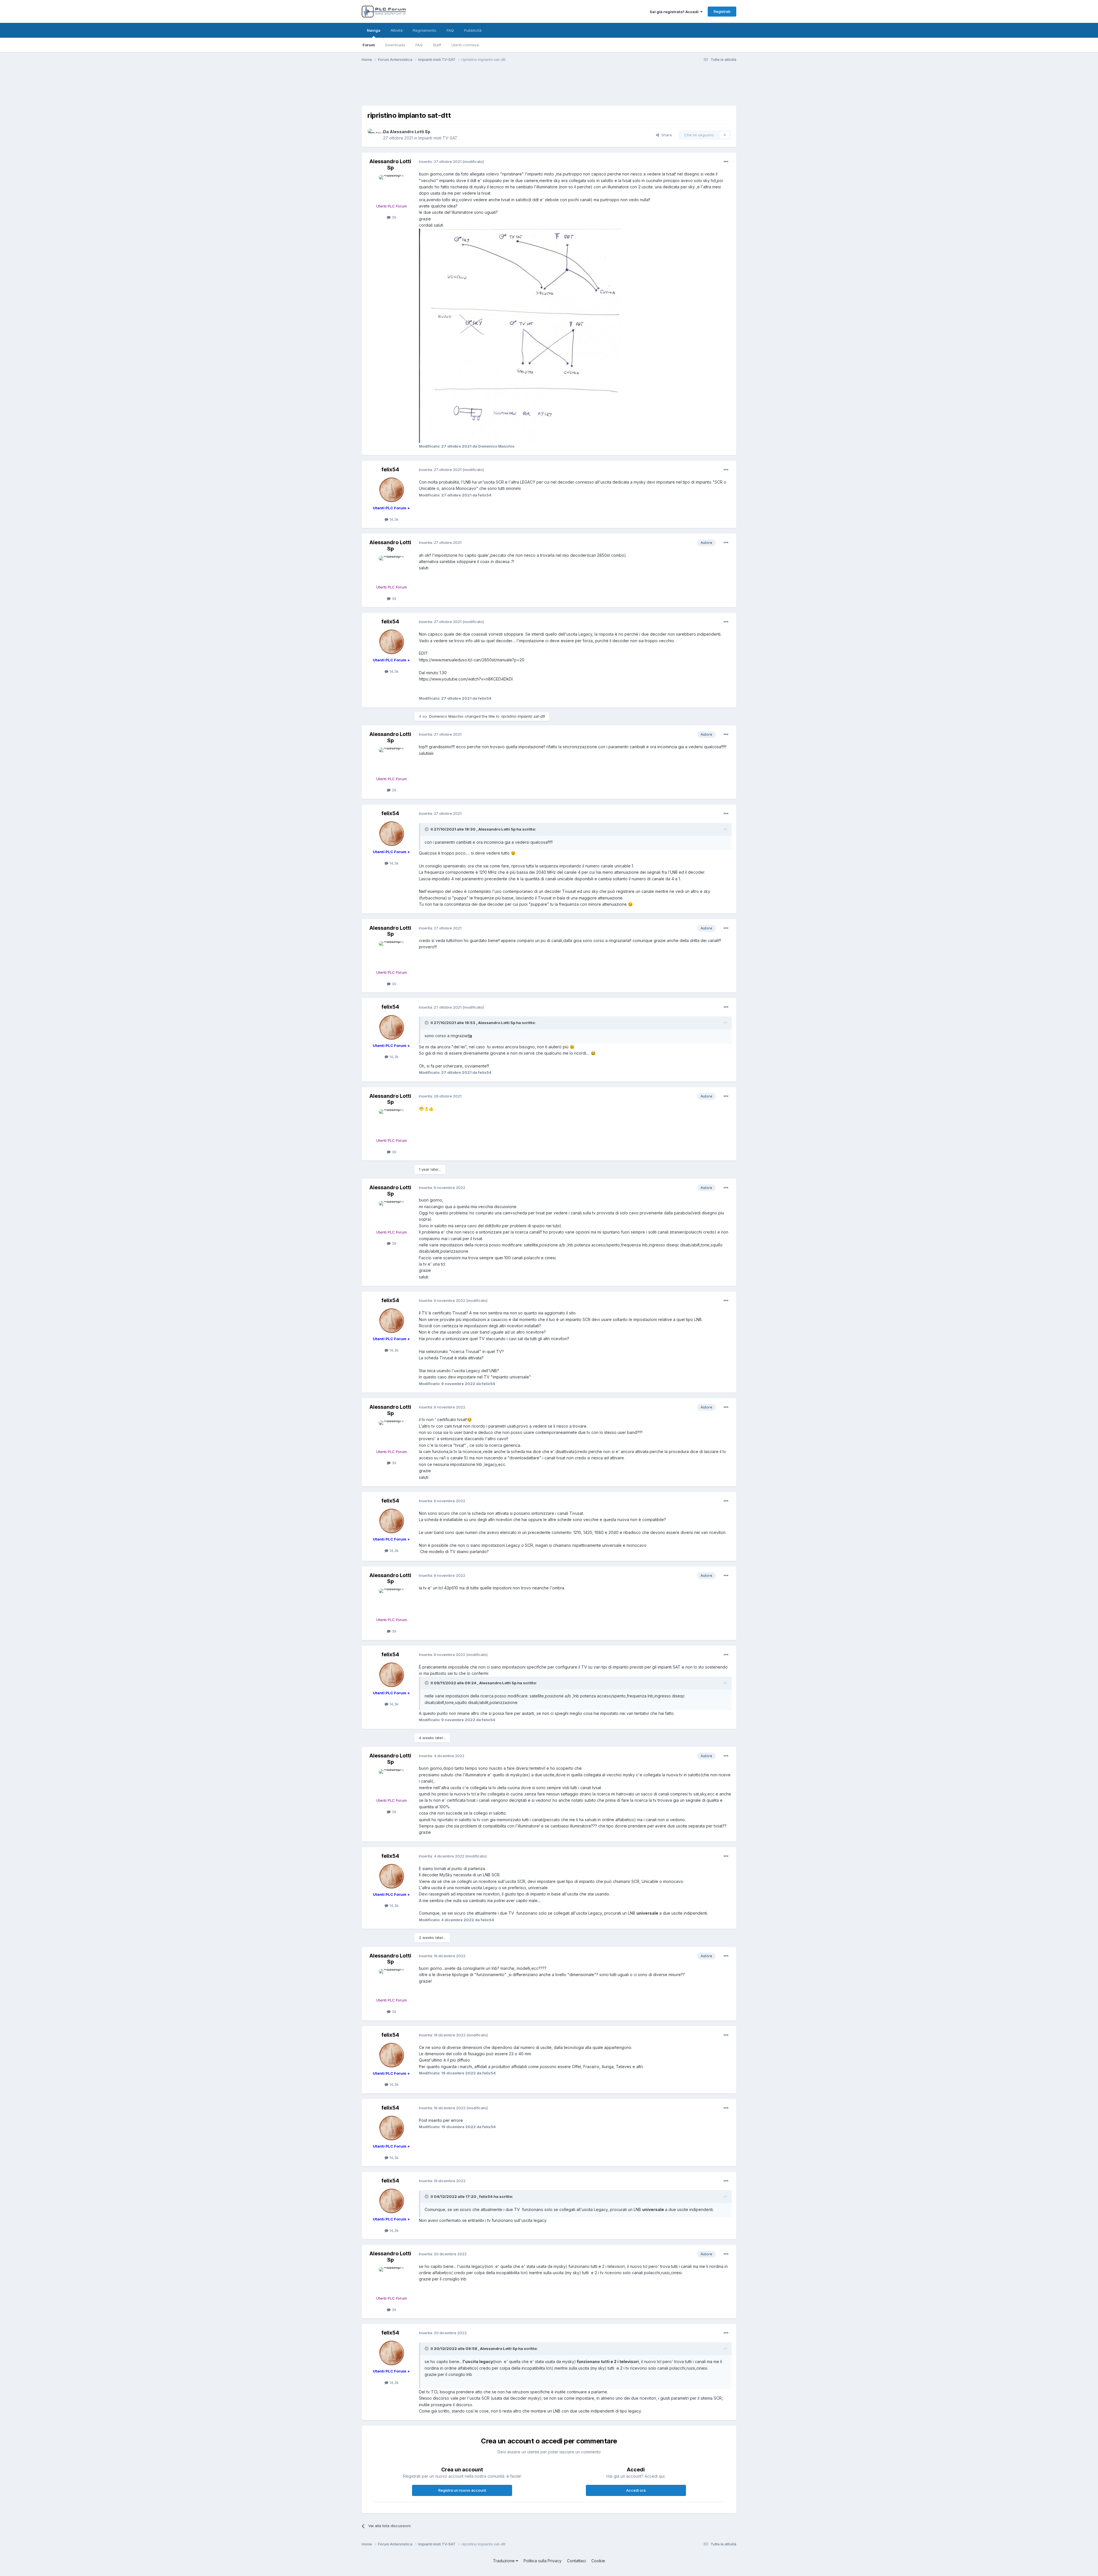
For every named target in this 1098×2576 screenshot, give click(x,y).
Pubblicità (473, 30)
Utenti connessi (465, 45)
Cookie (598, 2561)
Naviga (374, 30)
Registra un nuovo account (462, 2490)
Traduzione (504, 2561)
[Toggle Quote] (427, 829)
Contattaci (576, 2561)
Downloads (395, 45)
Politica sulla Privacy (543, 2561)
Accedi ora (636, 2490)
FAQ (419, 45)
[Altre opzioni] (726, 162)
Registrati (722, 11)
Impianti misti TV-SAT (438, 138)
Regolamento (425, 30)
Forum (369, 45)
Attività (397, 30)
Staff (437, 45)
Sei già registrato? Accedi (675, 12)
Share (666, 135)
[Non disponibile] (520, 335)
